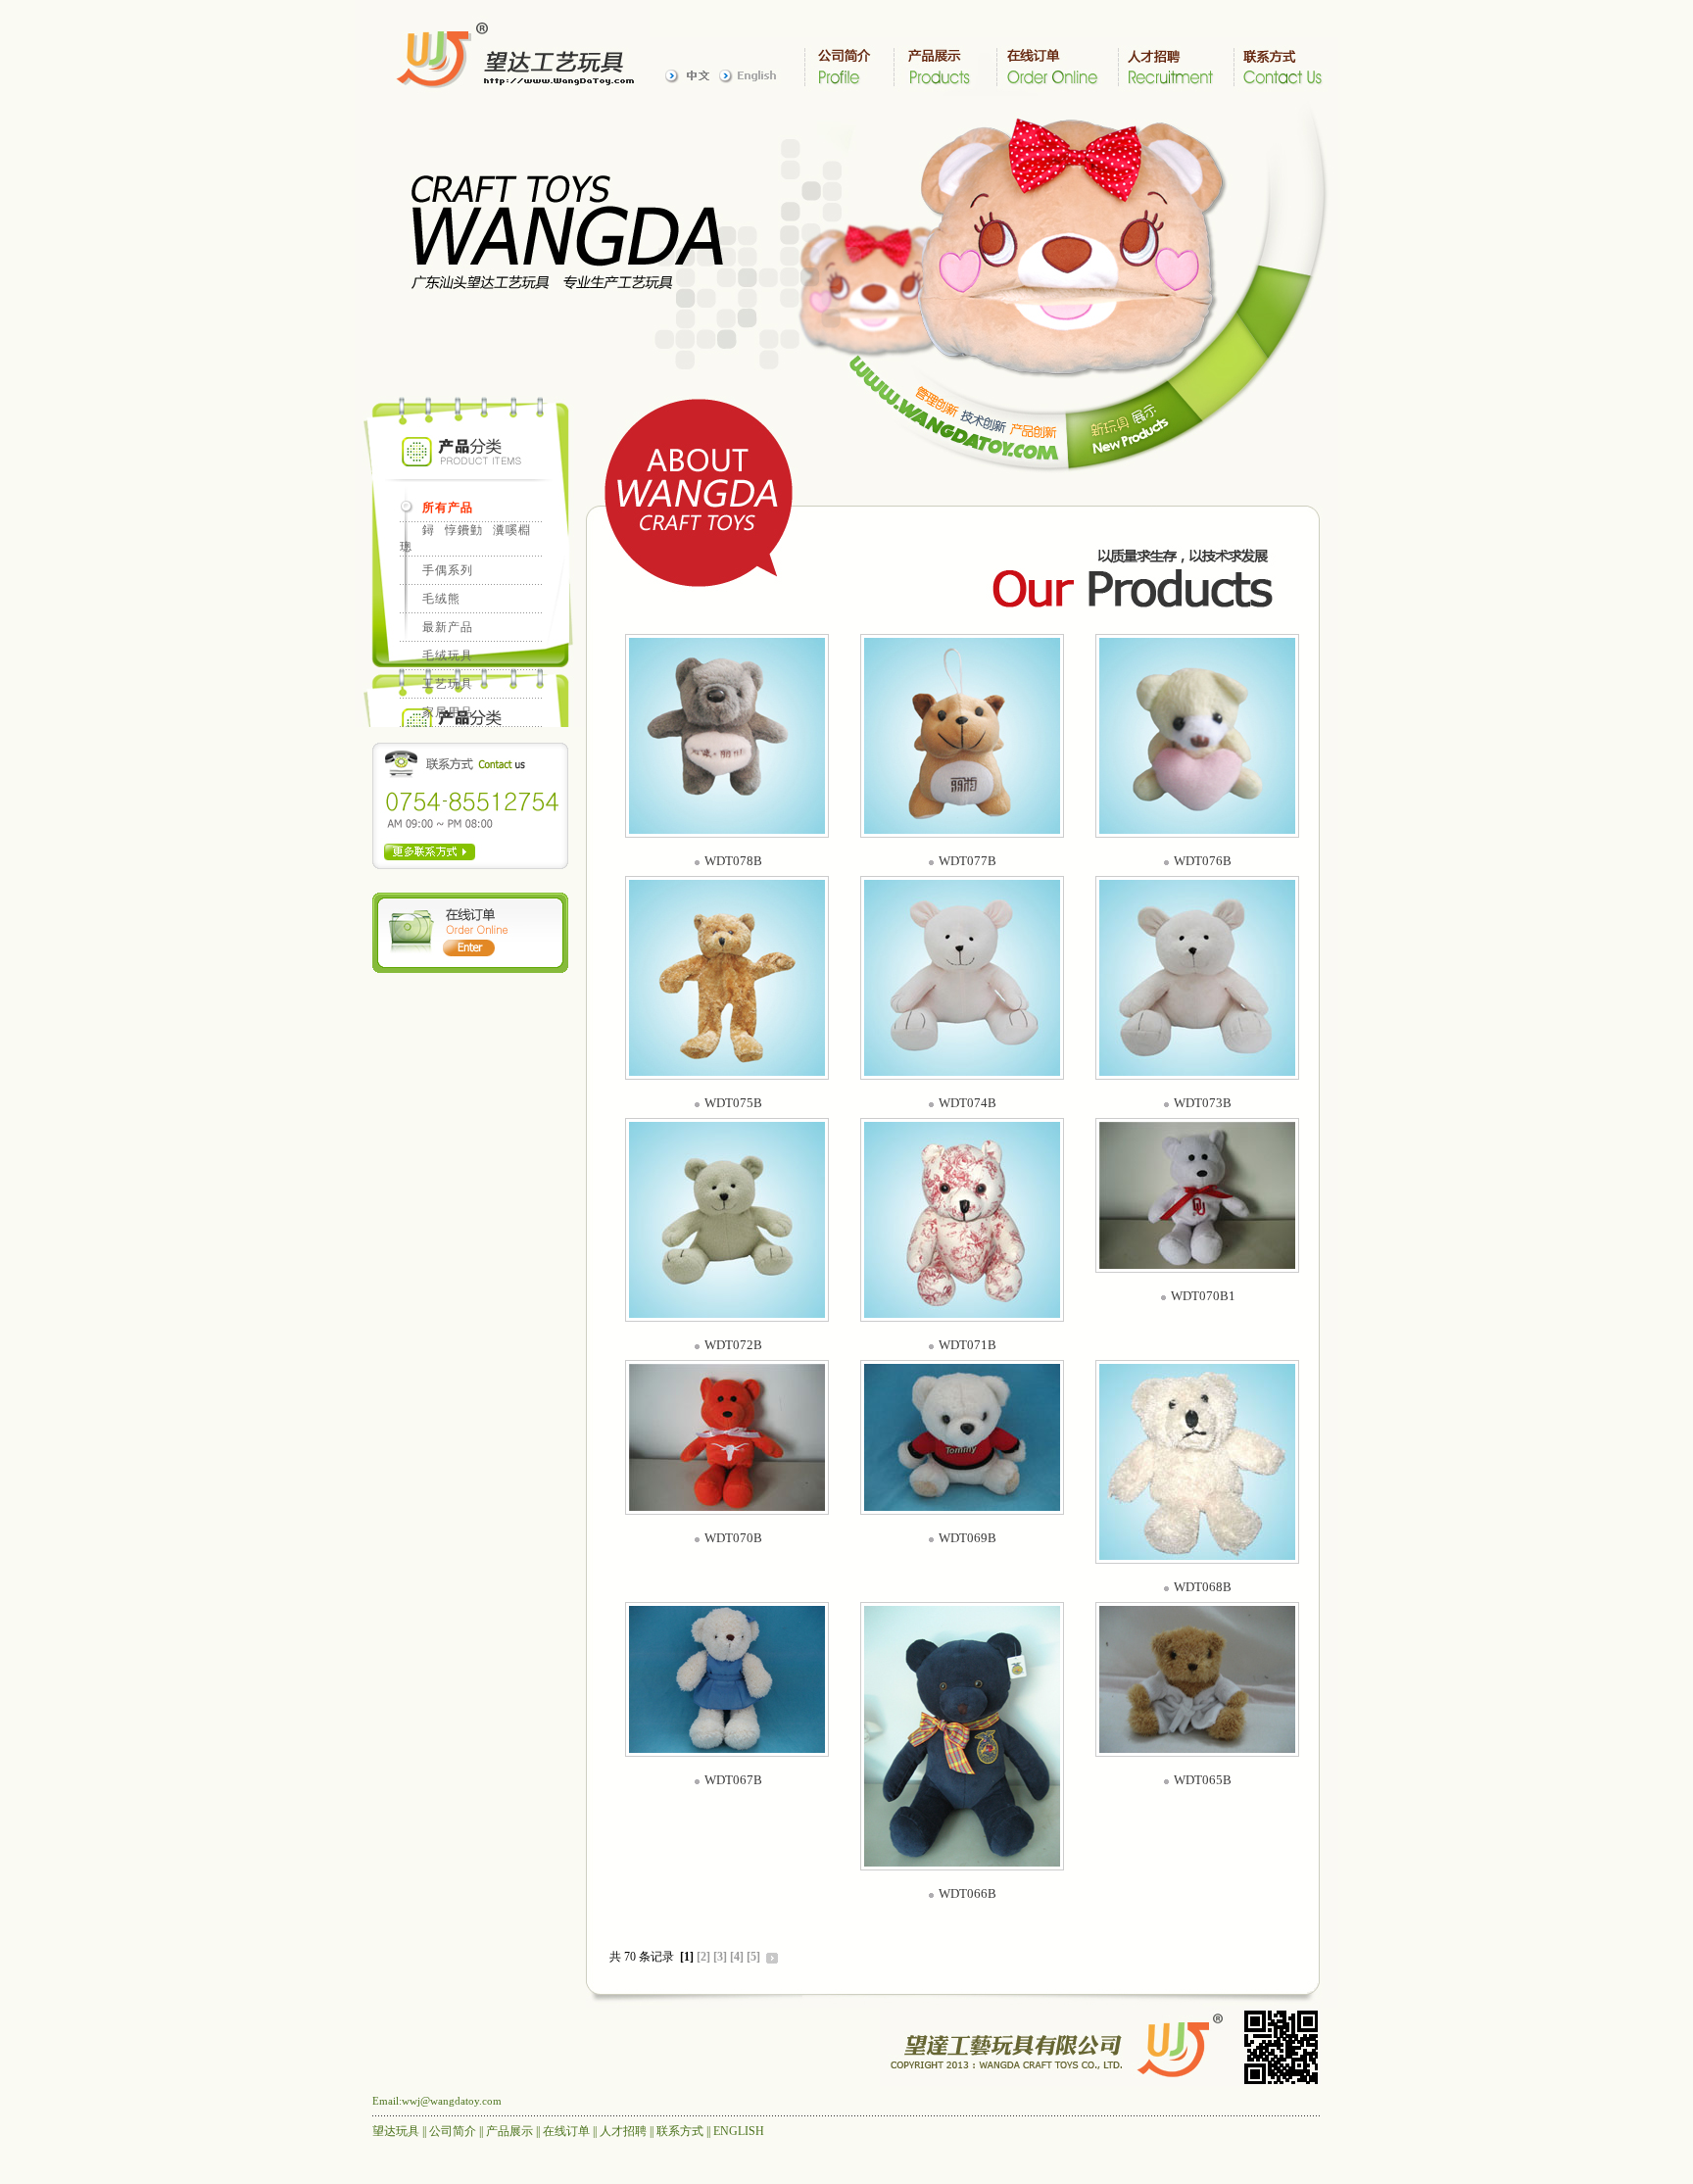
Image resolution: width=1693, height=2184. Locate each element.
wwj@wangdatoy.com (452, 2101)
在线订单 (566, 2131)
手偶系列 (448, 570)
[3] (720, 1957)
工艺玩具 (448, 684)
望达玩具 (396, 2131)
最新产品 (448, 627)
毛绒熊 (441, 599)
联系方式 (680, 2131)
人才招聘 (623, 2131)
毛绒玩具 (448, 655)
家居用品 (448, 712)
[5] (753, 1957)
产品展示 (509, 2131)
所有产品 (448, 508)
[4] (737, 1957)
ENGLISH (739, 2131)
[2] (703, 1957)
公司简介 (453, 2131)
